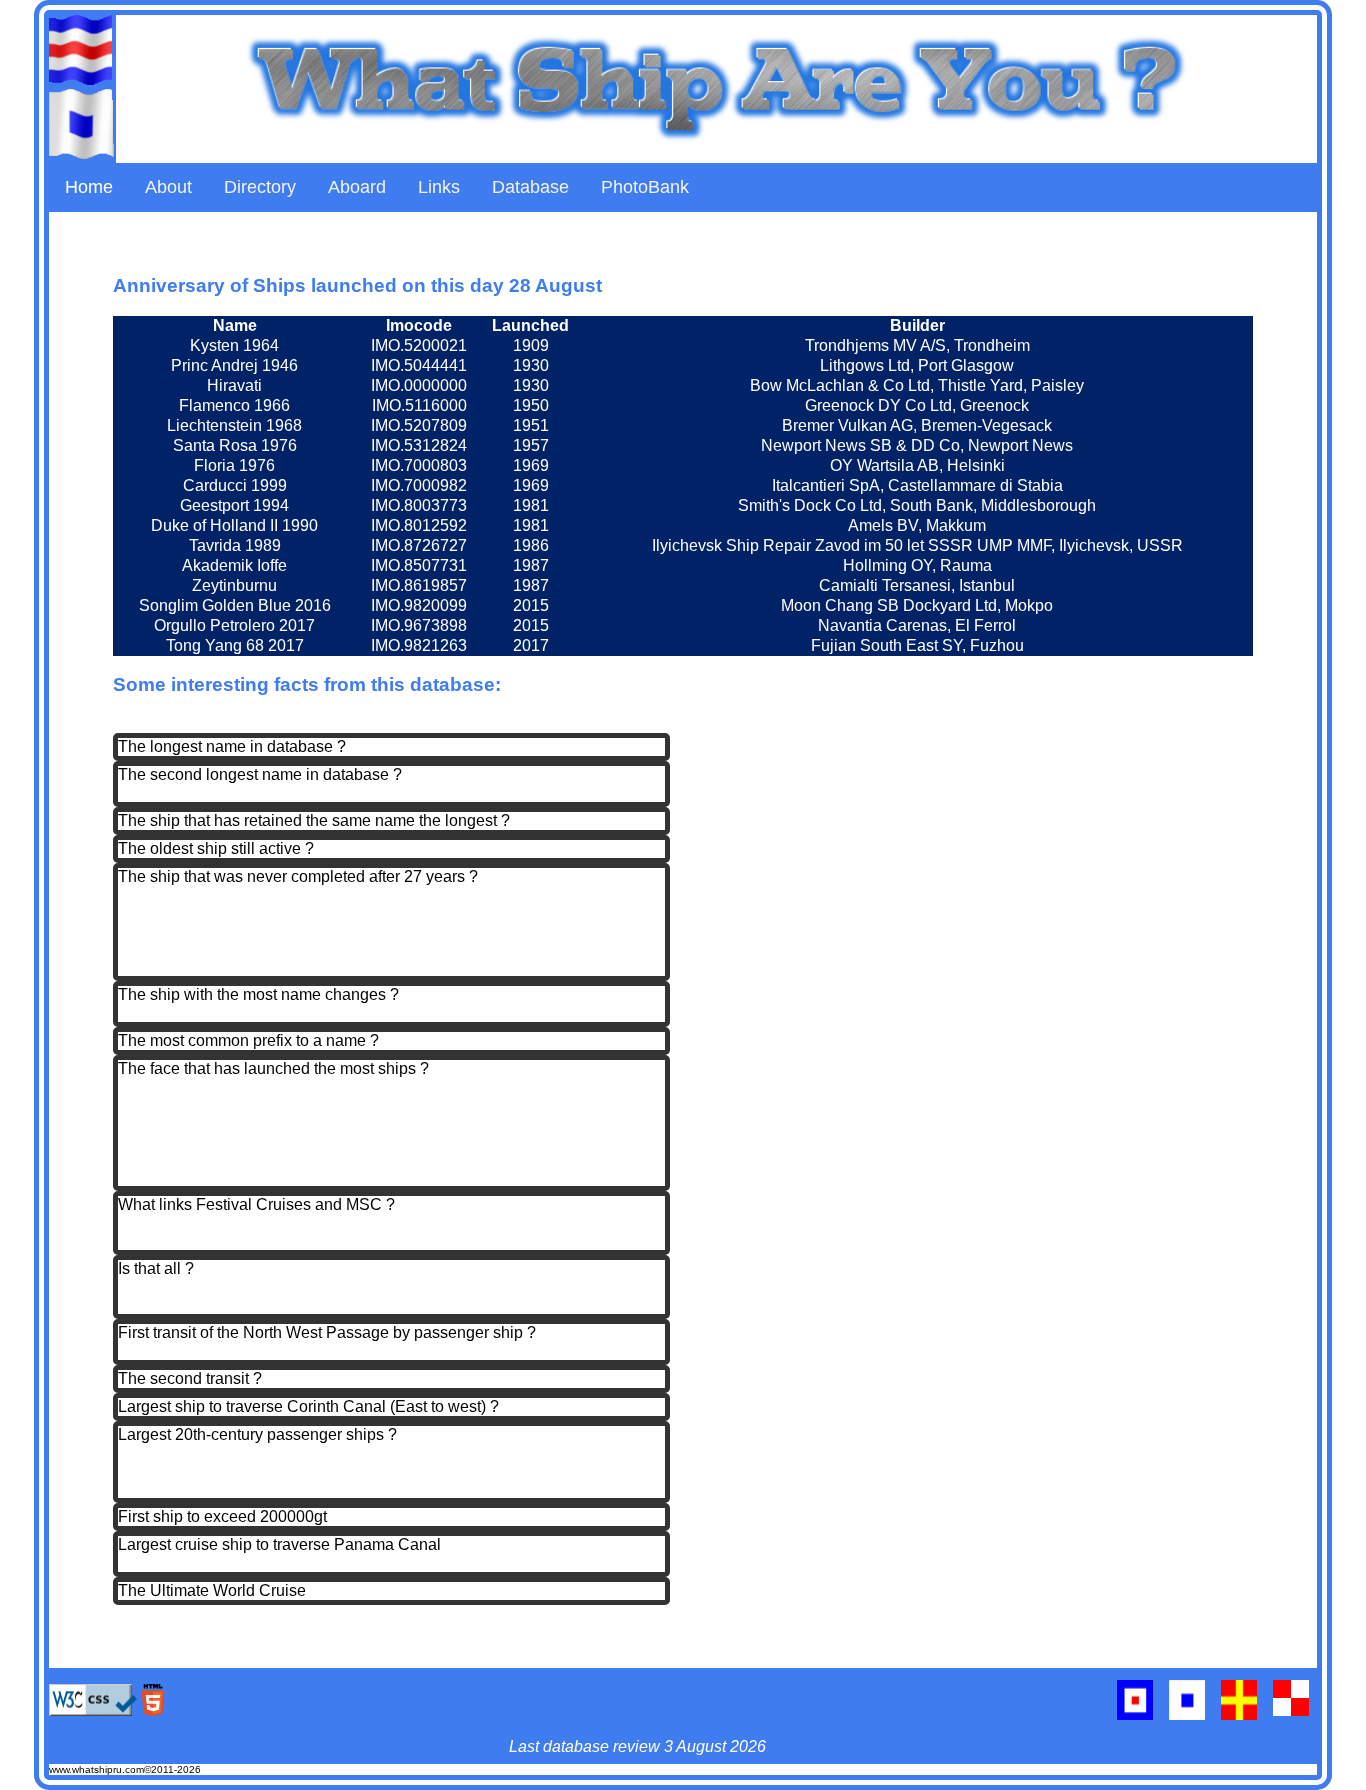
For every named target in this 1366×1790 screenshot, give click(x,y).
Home (89, 187)
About (168, 187)
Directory (260, 187)
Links (439, 187)
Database (530, 187)
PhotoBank (645, 187)
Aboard (357, 187)
